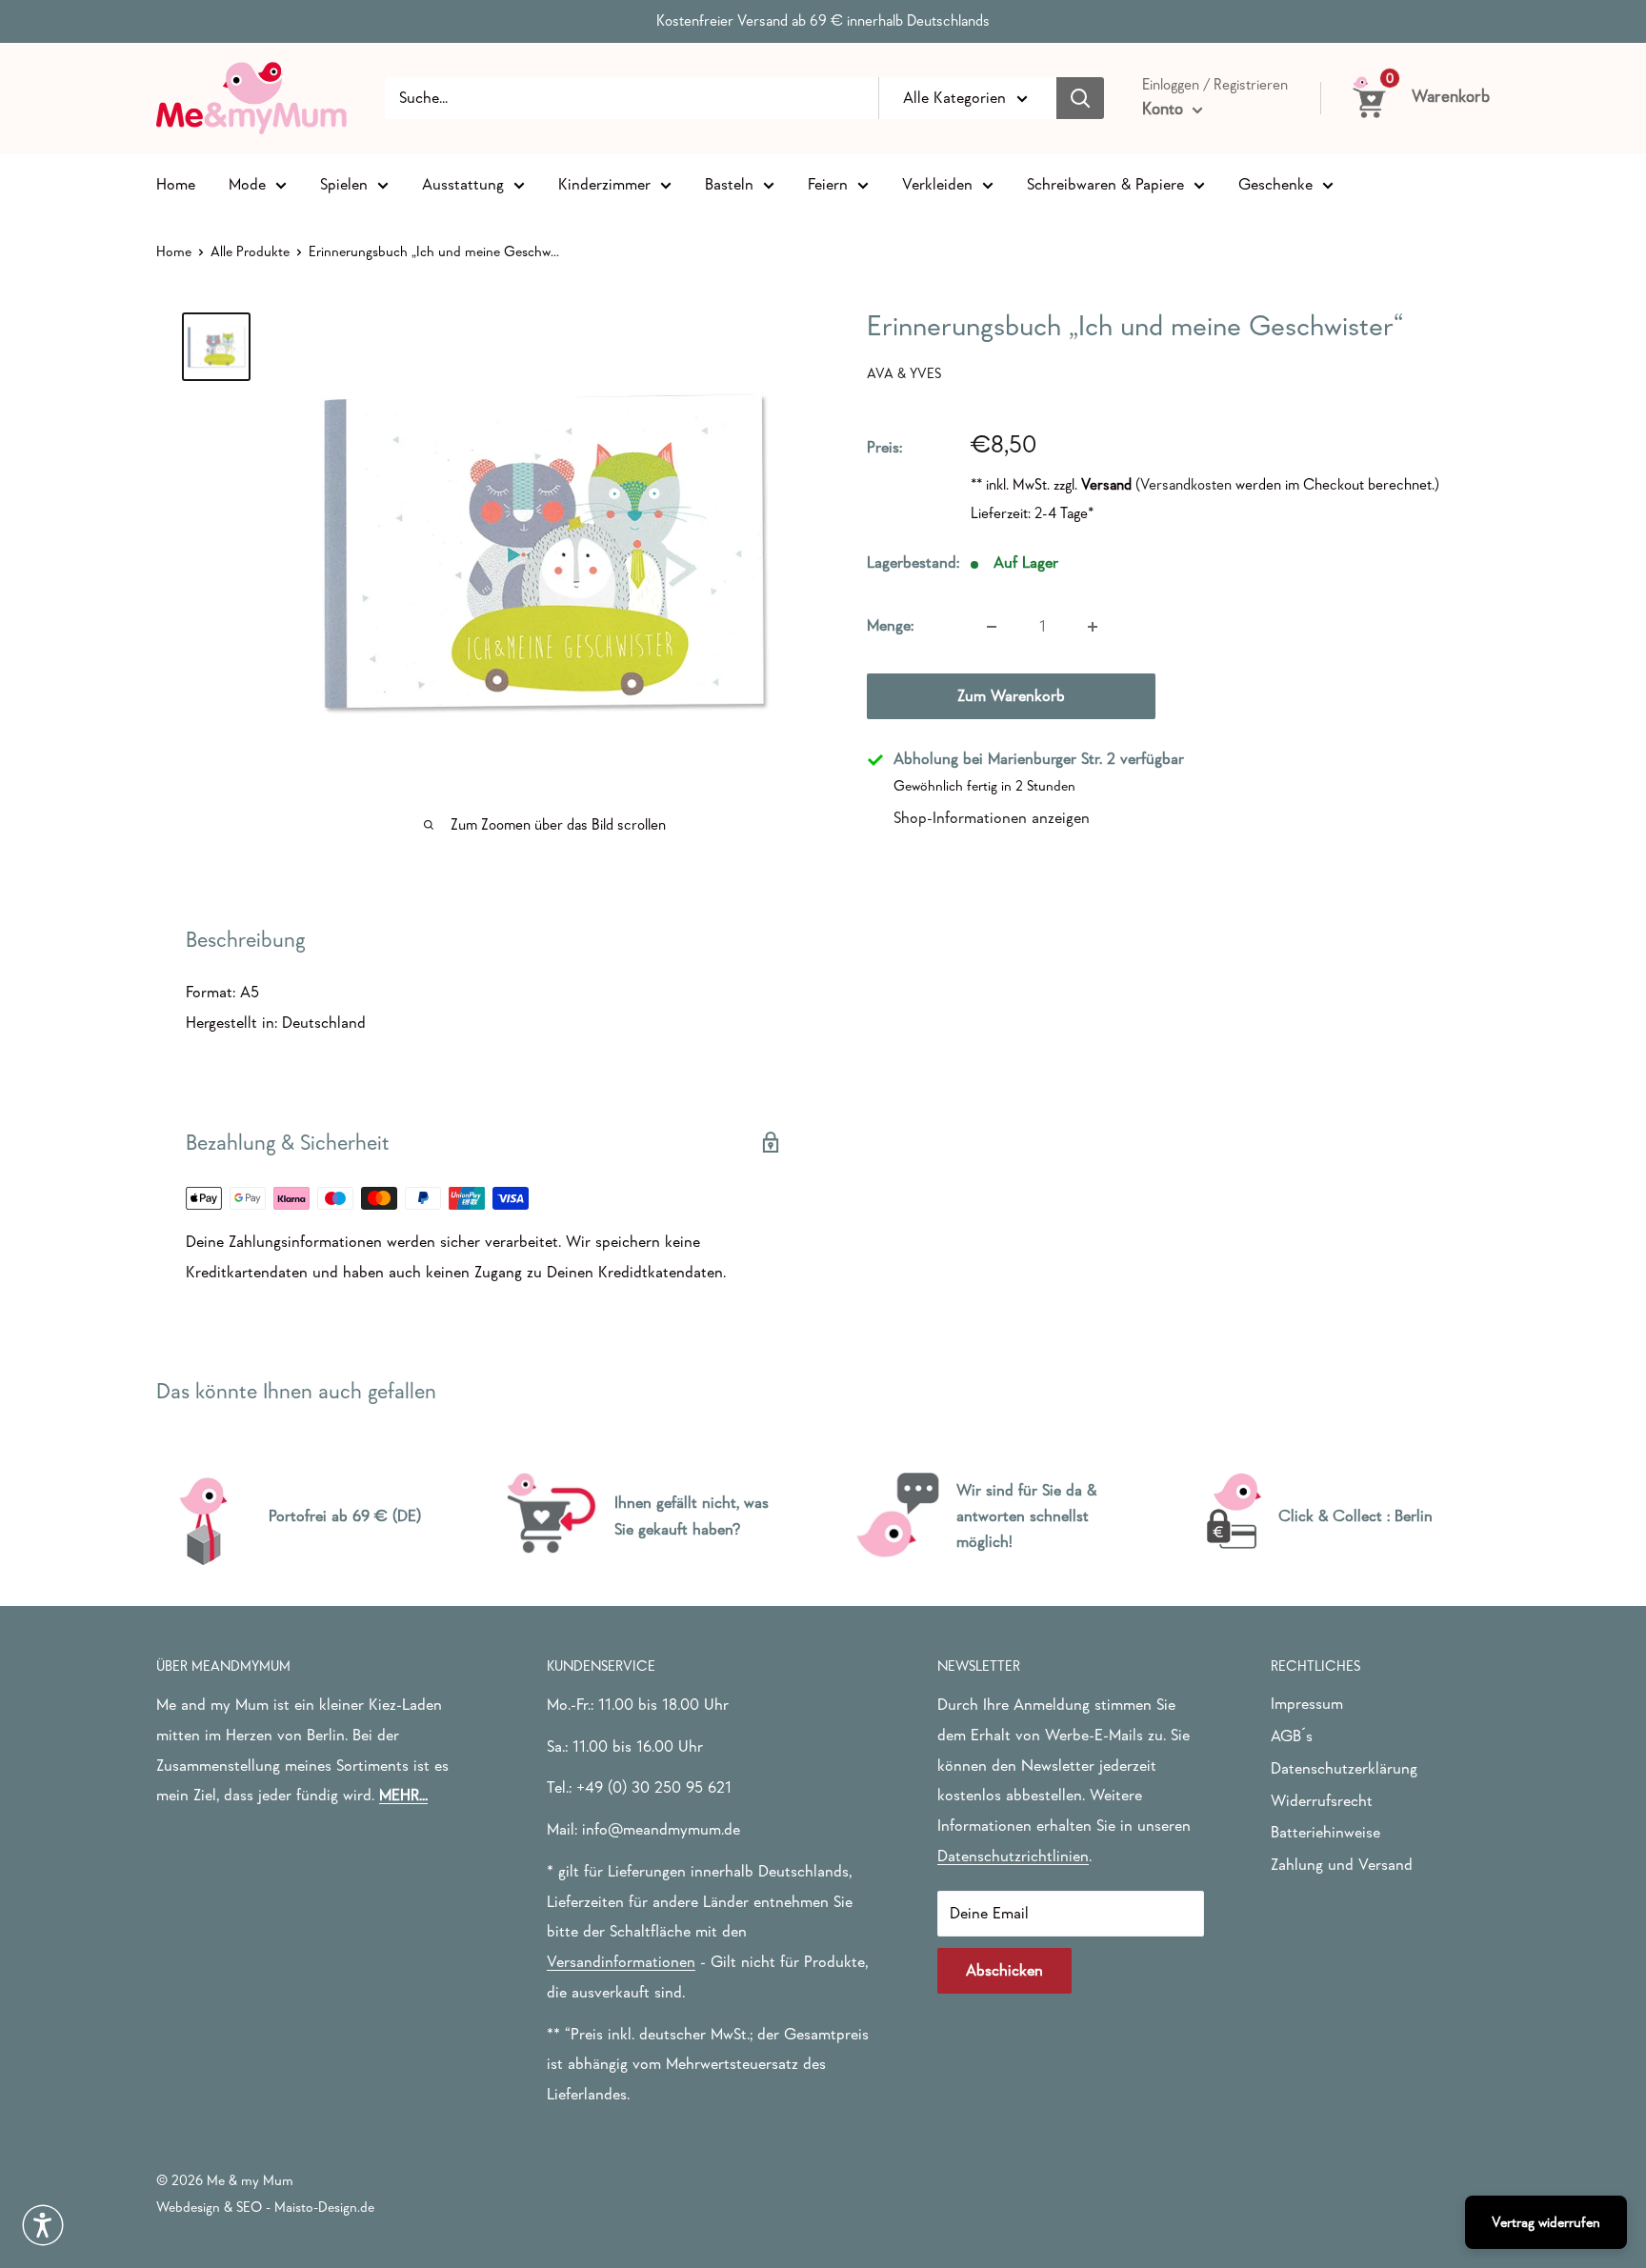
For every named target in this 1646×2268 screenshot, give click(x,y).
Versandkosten (1186, 484)
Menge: (890, 626)
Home (176, 183)
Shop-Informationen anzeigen (992, 818)
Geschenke (1275, 183)
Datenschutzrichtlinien (1013, 1856)
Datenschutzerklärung (1344, 1768)
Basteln (729, 183)
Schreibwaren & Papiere (1105, 183)
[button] (43, 2225)
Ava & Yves (904, 373)
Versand (1106, 484)
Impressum (1307, 1704)
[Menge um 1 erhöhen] (1093, 627)
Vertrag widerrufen (1546, 2222)
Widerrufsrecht (1322, 1801)
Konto (1165, 109)
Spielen (344, 183)
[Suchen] (1080, 98)
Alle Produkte (250, 251)
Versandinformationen (621, 1962)
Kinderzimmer (604, 183)
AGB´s (1292, 1736)
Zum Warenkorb (1011, 697)
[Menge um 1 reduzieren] (992, 627)
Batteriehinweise (1325, 1832)
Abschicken (1004, 1970)
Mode (247, 183)
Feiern (828, 183)
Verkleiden (937, 183)
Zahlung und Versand (1342, 1865)
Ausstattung (463, 183)
